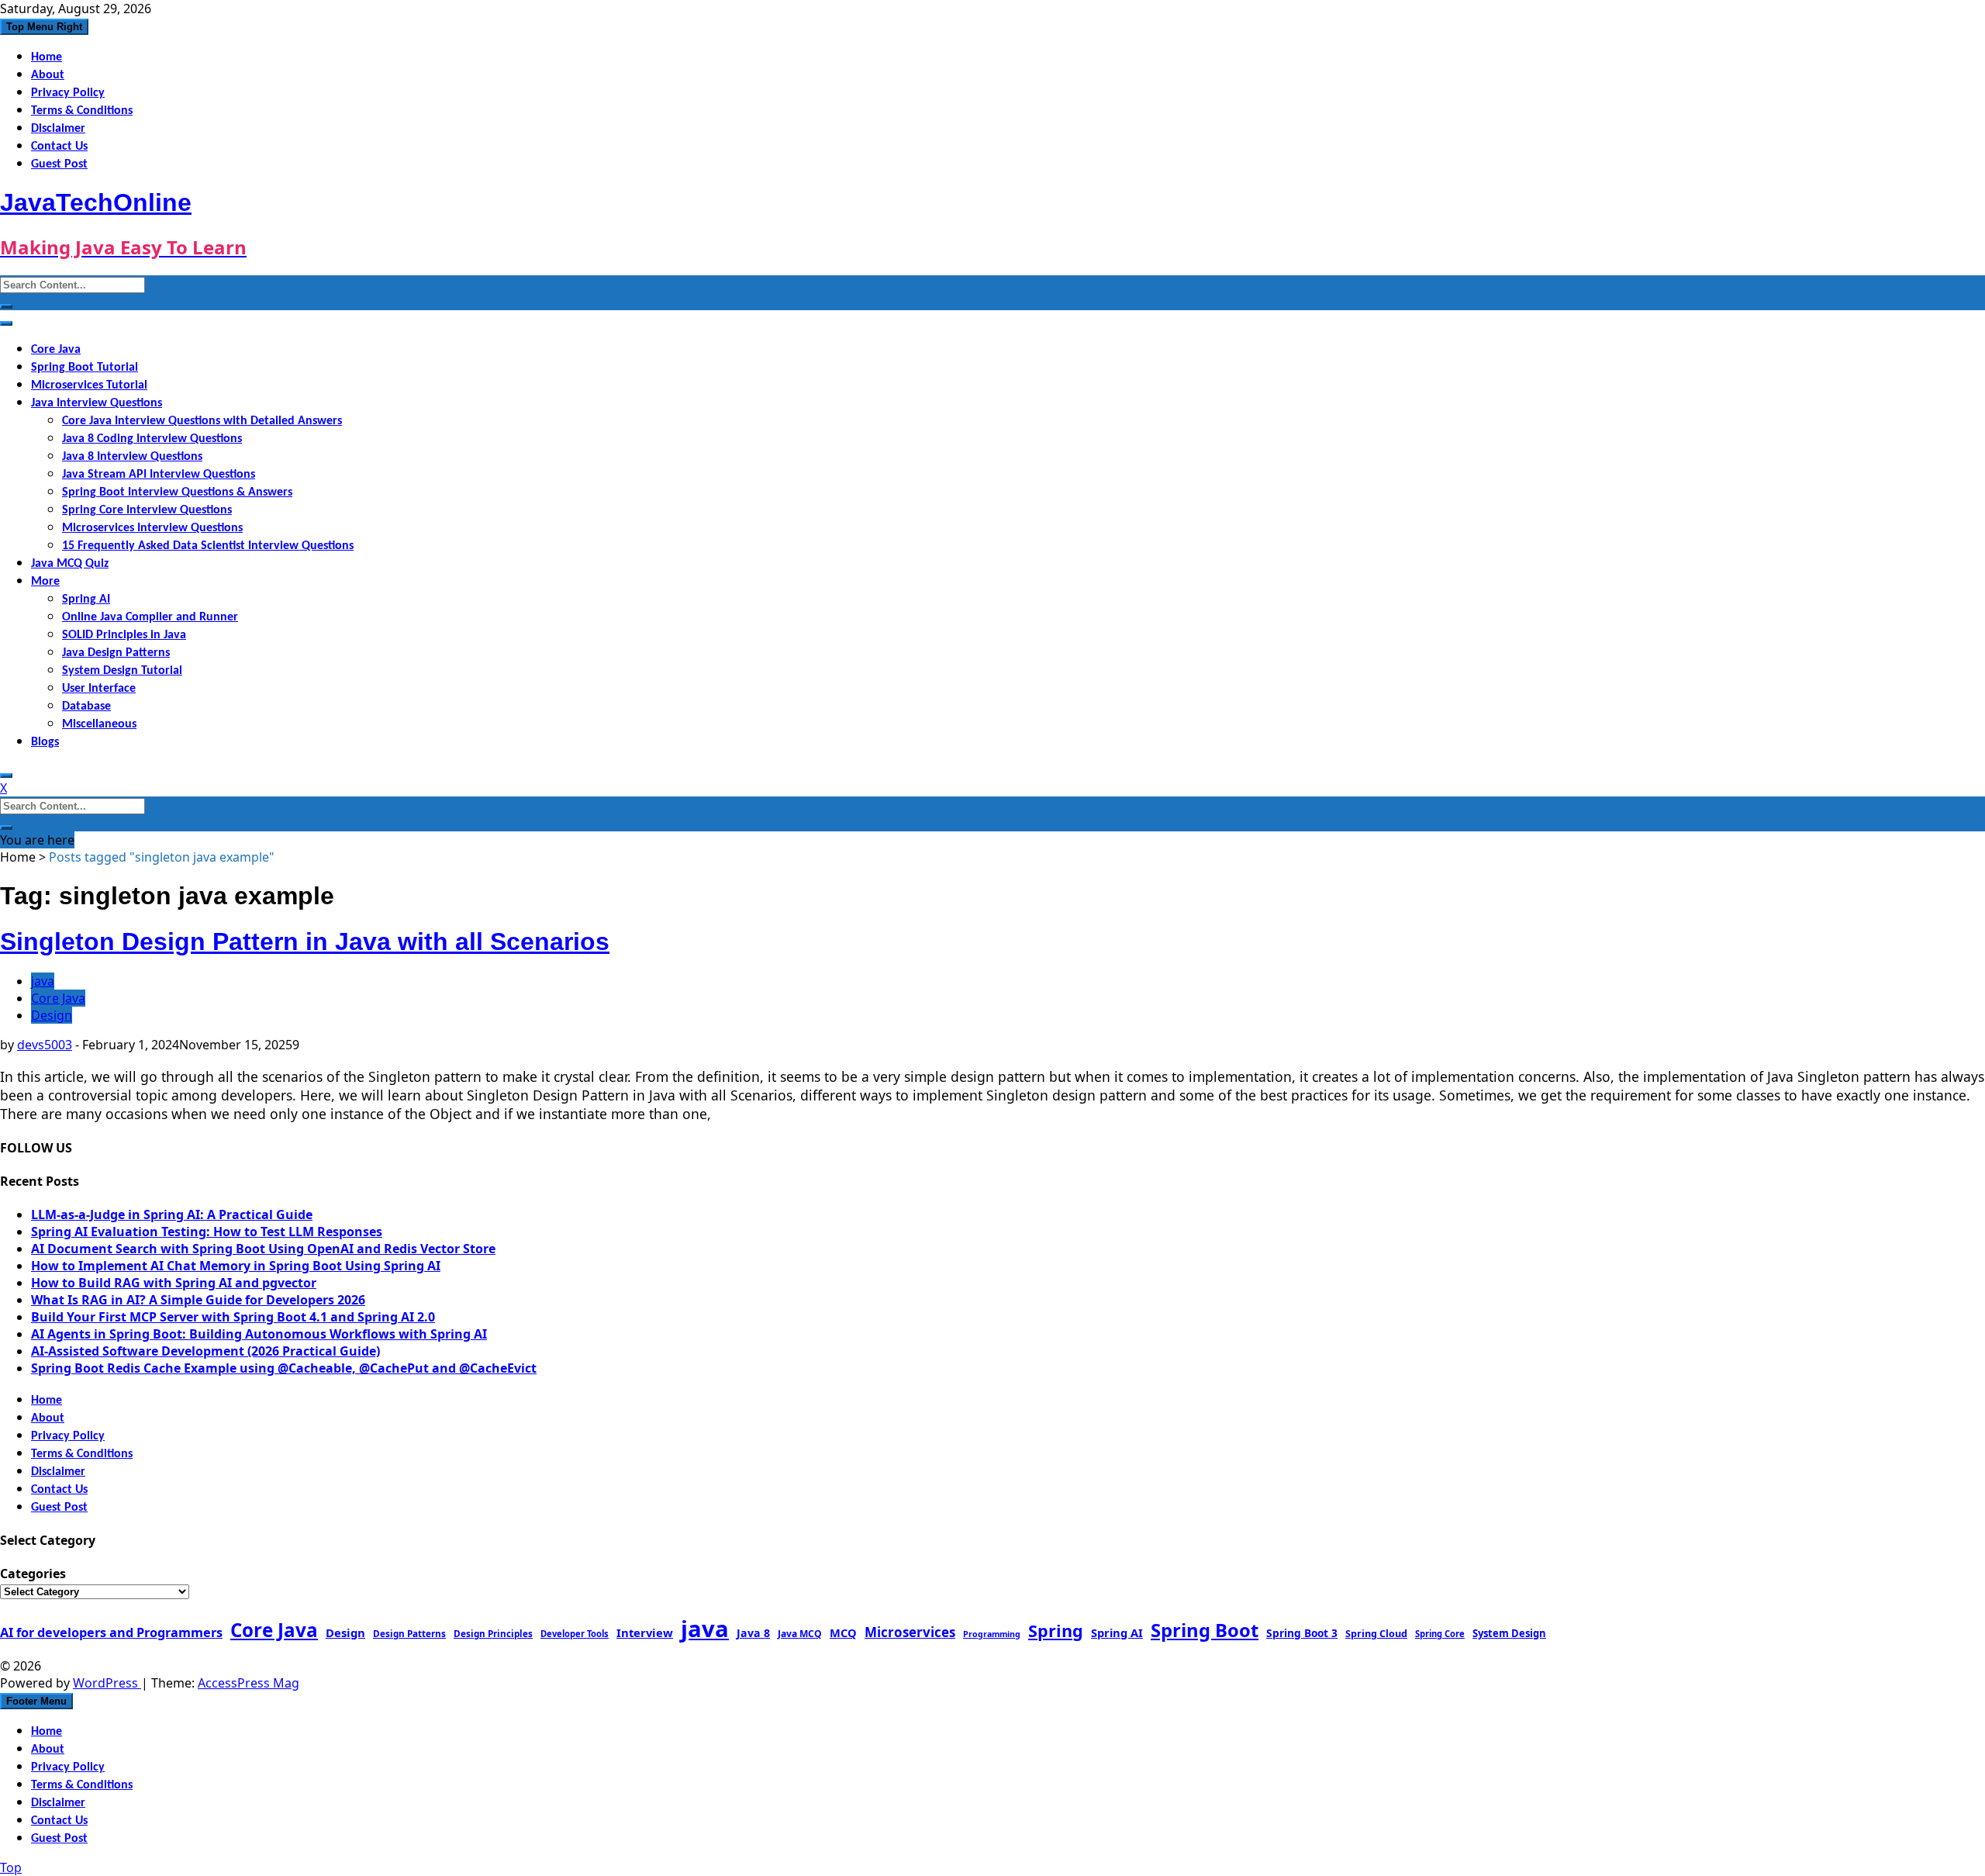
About (48, 75)
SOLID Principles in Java (124, 635)
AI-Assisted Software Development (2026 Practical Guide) (205, 1351)
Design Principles (493, 1633)
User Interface (99, 689)
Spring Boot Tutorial (85, 368)
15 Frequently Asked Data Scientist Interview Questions (208, 546)
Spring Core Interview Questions (147, 510)
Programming (992, 1634)
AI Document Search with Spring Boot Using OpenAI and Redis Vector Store (263, 1249)
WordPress (107, 1683)
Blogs (45, 742)
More (45, 582)
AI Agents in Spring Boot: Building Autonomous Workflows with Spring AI (259, 1334)
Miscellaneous (99, 724)
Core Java (56, 350)
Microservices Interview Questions (152, 528)
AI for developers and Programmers (111, 1632)
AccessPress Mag (249, 1683)
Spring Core (1440, 1634)
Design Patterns (409, 1633)
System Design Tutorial (122, 671)
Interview (645, 1632)
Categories (33, 1574)
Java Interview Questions (97, 403)
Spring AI (86, 599)
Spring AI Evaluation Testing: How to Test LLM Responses (207, 1232)
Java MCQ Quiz (70, 564)
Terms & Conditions (82, 111)
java (43, 981)
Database (86, 707)
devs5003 (45, 1045)
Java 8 (753, 1633)
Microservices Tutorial (89, 385)
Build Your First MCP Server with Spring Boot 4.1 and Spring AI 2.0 (233, 1317)
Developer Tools (575, 1634)
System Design (1509, 1633)
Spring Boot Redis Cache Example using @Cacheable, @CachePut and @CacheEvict (284, 1368)
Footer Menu (36, 1701)
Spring (1056, 1631)
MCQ (843, 1632)
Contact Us (59, 147)
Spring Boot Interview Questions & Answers (177, 492)
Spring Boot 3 (1302, 1633)
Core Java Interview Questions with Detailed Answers (202, 421)
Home (47, 57)
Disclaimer (58, 129)
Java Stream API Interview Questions (159, 475)
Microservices (910, 1632)
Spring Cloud (1376, 1633)
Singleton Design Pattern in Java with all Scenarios (305, 941)
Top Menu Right (44, 27)
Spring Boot (1205, 1630)
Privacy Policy (68, 93)
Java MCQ (800, 1634)
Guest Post (59, 164)
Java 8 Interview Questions (132, 457)
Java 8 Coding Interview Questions (152, 439)
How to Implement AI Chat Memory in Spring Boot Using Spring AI (236, 1266)
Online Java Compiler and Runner (150, 617)
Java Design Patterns (116, 653)
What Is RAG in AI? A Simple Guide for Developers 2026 (198, 1300)
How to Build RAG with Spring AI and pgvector (174, 1283)
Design (52, 1015)
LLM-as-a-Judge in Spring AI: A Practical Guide (172, 1214)
